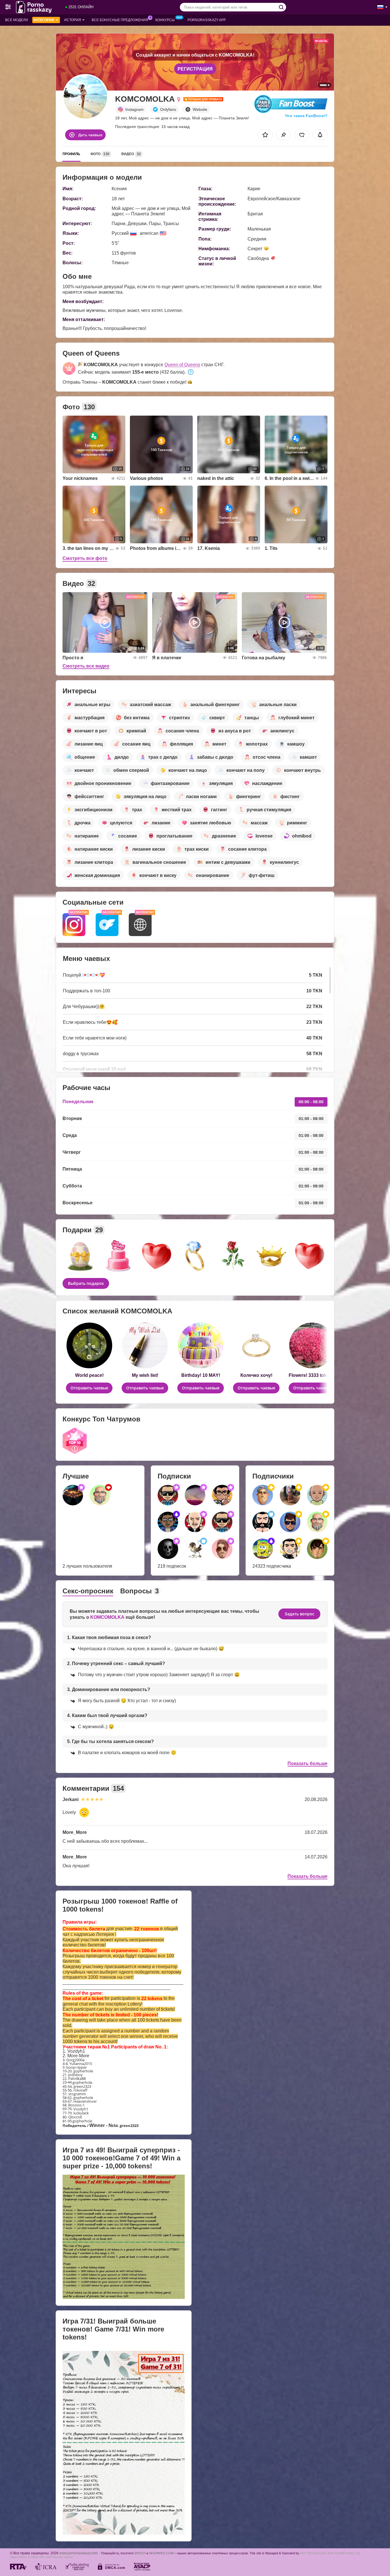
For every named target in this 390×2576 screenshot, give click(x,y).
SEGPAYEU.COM (161, 2553)
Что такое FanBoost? (306, 116)
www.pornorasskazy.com (79, 2553)
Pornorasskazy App (207, 20)
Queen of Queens (182, 365)
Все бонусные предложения (120, 20)
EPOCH (140, 2553)
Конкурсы (165, 20)
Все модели (17, 20)
